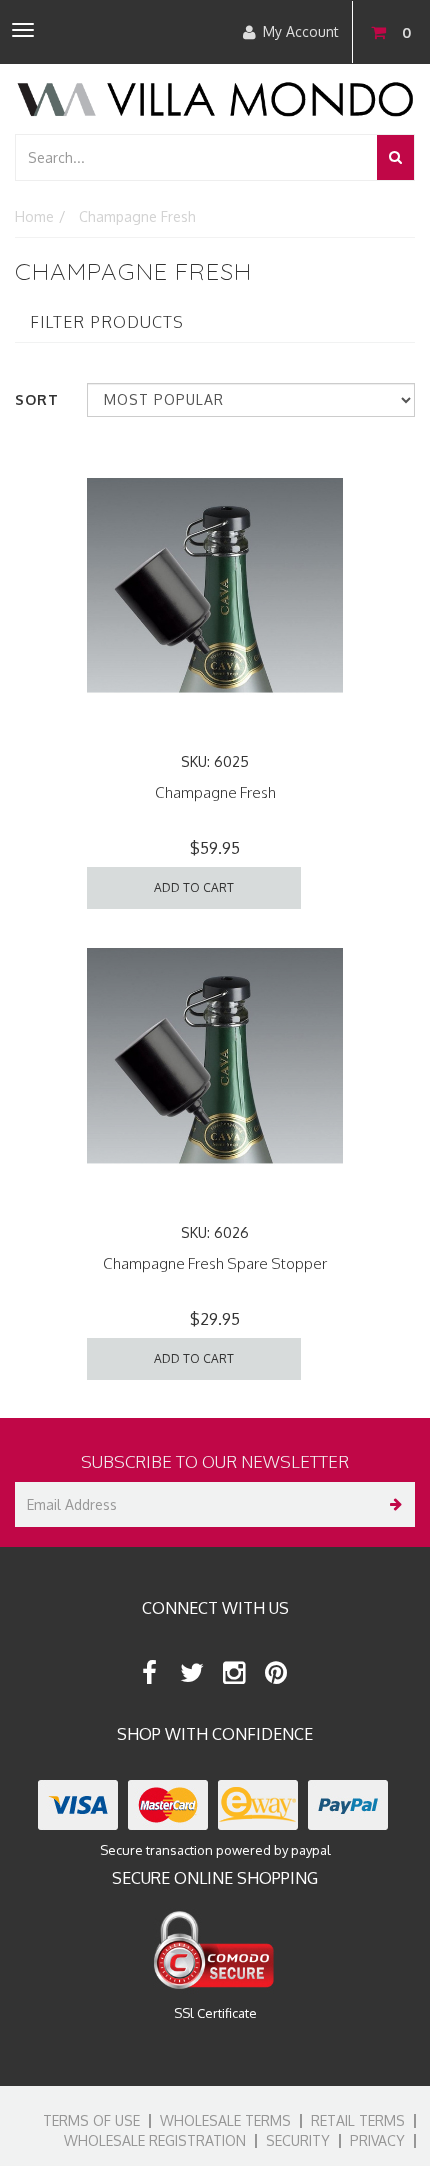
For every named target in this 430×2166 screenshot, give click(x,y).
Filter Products (107, 323)
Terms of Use (91, 2120)
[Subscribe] (392, 1504)
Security (298, 2140)
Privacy (377, 2140)
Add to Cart (194, 887)
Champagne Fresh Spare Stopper (215, 1263)
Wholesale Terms (225, 2120)
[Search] (395, 157)
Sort (37, 399)
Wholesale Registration (155, 2140)
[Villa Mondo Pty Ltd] (215, 97)
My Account (301, 31)
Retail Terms (358, 2120)
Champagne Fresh (215, 792)
